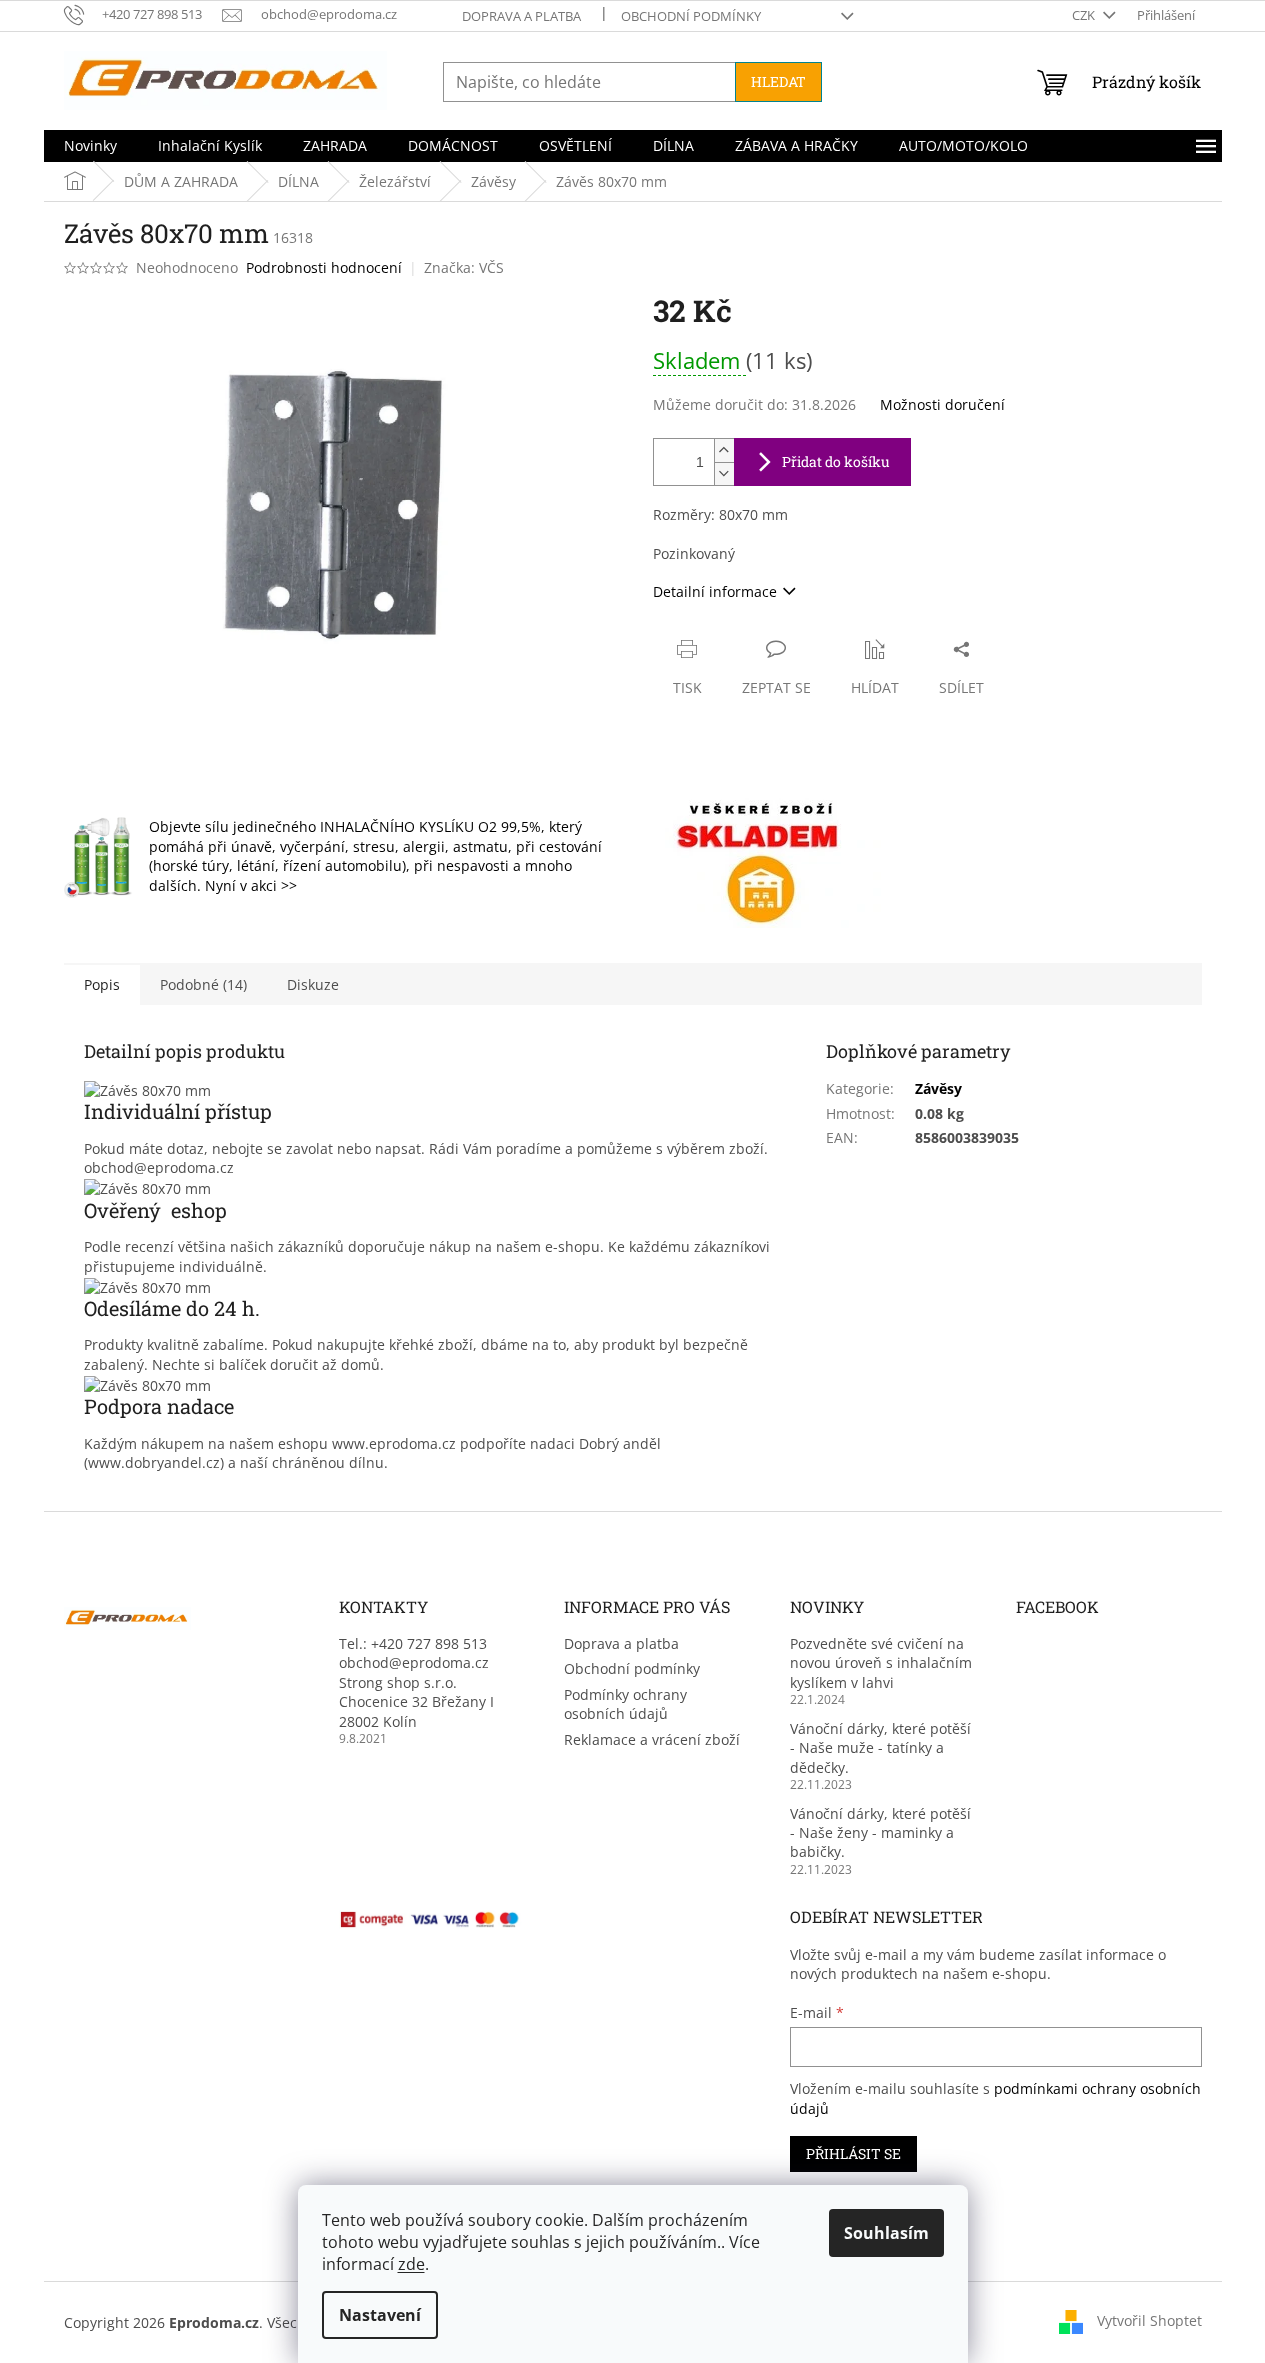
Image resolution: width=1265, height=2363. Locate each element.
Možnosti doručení (942, 404)
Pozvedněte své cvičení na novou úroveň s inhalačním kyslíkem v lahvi (881, 1663)
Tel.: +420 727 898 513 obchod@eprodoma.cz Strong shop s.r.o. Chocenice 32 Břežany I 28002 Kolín (416, 1682)
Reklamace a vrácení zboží (652, 1739)
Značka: (464, 267)
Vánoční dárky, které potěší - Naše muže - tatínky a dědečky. (880, 1748)
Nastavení (380, 2315)
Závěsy (938, 1088)
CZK (1085, 15)
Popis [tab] (102, 984)
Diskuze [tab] (313, 984)
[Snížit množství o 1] (724, 473)
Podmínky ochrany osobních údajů (625, 1704)
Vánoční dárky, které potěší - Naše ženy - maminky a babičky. (880, 1833)
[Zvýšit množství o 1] (724, 450)
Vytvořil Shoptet (1149, 2320)
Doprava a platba (521, 16)
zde (411, 2264)
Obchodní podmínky (691, 16)
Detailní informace (715, 591)
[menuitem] (90, 146)
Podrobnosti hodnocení (324, 267)
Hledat (778, 81)
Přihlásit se (853, 2153)
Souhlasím (886, 2233)
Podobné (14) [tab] (203, 984)
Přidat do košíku (836, 461)
